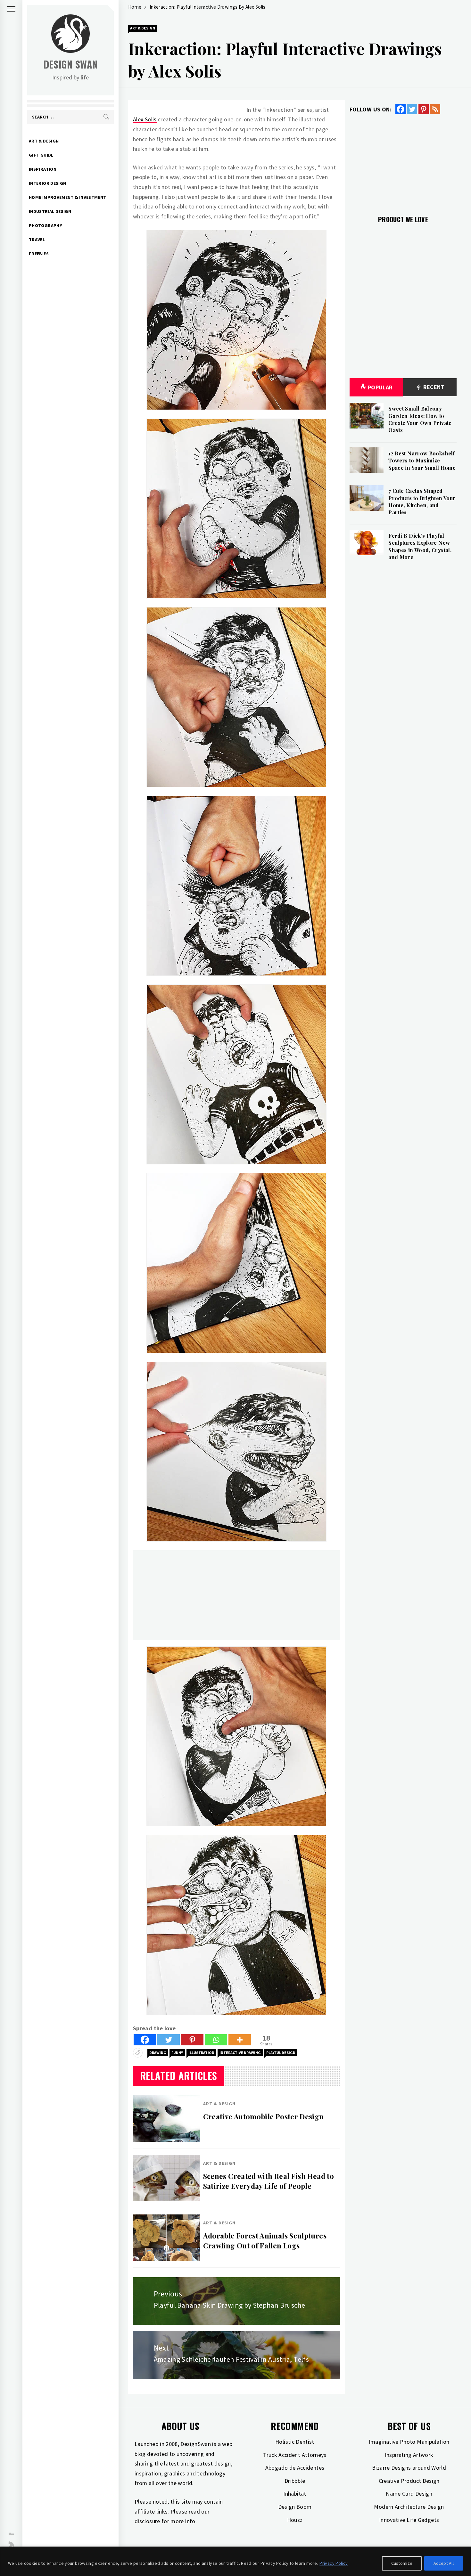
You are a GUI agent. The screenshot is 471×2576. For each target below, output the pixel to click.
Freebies (39, 254)
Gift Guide (41, 155)
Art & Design (44, 141)
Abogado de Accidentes (295, 2468)
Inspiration (43, 169)
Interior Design (47, 183)
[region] (235, 2561)
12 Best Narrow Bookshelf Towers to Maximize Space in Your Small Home (422, 461)
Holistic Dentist (295, 2442)
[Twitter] (169, 2040)
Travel (37, 240)
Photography (45, 225)
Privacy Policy (334, 2563)
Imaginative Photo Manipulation (409, 2442)
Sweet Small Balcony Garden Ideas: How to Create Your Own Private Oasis (420, 419)
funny (177, 2053)
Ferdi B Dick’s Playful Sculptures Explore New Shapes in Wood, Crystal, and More (420, 546)
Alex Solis (145, 119)
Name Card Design (409, 2494)
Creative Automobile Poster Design (264, 2116)
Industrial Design (50, 211)
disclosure (147, 2521)
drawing (158, 2053)
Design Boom (295, 2507)
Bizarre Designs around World (409, 2468)
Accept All (444, 2563)
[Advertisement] (236, 1595)
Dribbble (295, 2481)
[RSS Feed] (435, 109)
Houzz (295, 2520)
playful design (281, 2053)
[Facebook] (145, 2040)
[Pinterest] (192, 2040)
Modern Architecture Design (409, 2507)
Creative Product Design (409, 2481)
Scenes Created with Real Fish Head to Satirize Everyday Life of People (269, 2181)
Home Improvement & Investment (67, 197)
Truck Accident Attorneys (295, 2455)
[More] (240, 2040)
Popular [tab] (380, 387)
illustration (201, 2053)
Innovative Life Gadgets (409, 2520)
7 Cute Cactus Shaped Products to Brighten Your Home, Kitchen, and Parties (422, 501)
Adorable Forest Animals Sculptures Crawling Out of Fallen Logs (265, 2241)
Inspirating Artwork (409, 2455)
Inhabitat (295, 2494)
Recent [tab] (433, 387)
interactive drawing (240, 2053)
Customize (402, 2563)
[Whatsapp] (216, 2040)
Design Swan (71, 64)
